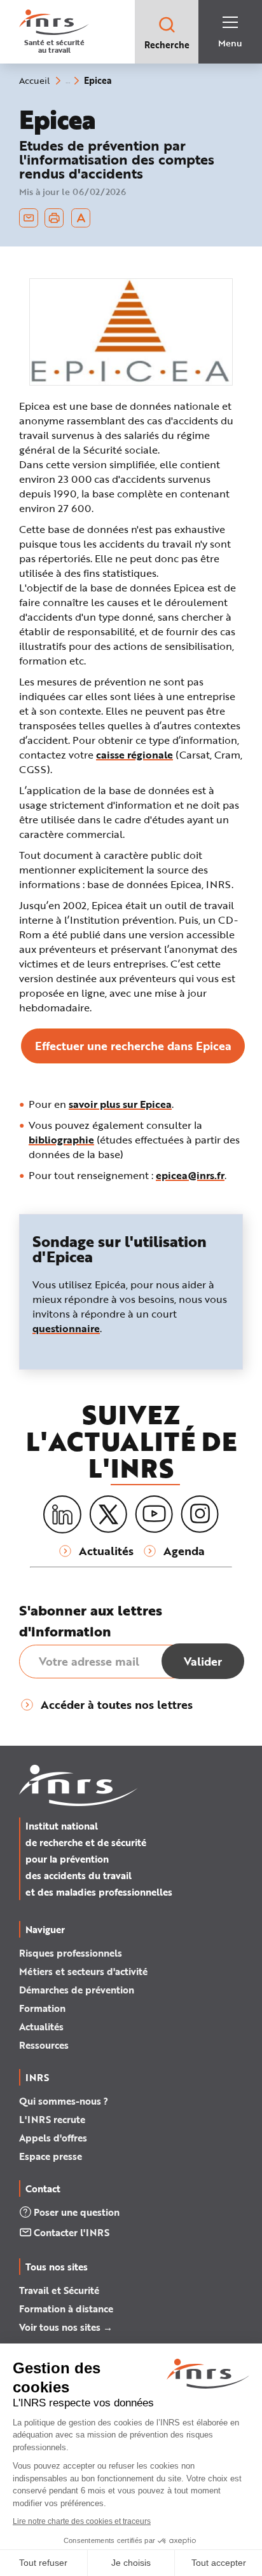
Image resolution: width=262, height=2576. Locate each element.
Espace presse (51, 2156)
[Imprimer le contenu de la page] (54, 218)
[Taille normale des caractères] (81, 218)
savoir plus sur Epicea (120, 1104)
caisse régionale (134, 754)
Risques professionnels (71, 1953)
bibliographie (61, 1139)
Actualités (41, 2026)
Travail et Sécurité (59, 2290)
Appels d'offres (53, 2138)
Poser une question (77, 2212)
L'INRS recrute (52, 2119)
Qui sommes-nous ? (64, 2101)
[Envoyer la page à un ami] (29, 218)
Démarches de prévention (77, 1990)
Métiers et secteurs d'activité (83, 1971)
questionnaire (66, 1328)
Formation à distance (66, 2309)
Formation (42, 2008)
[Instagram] (200, 1514)
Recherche (167, 45)
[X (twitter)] (108, 1514)
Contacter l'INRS (72, 2232)
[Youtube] (154, 1514)
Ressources (44, 2045)
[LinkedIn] (62, 1515)
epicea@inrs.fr (190, 1175)
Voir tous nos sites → (66, 2327)
